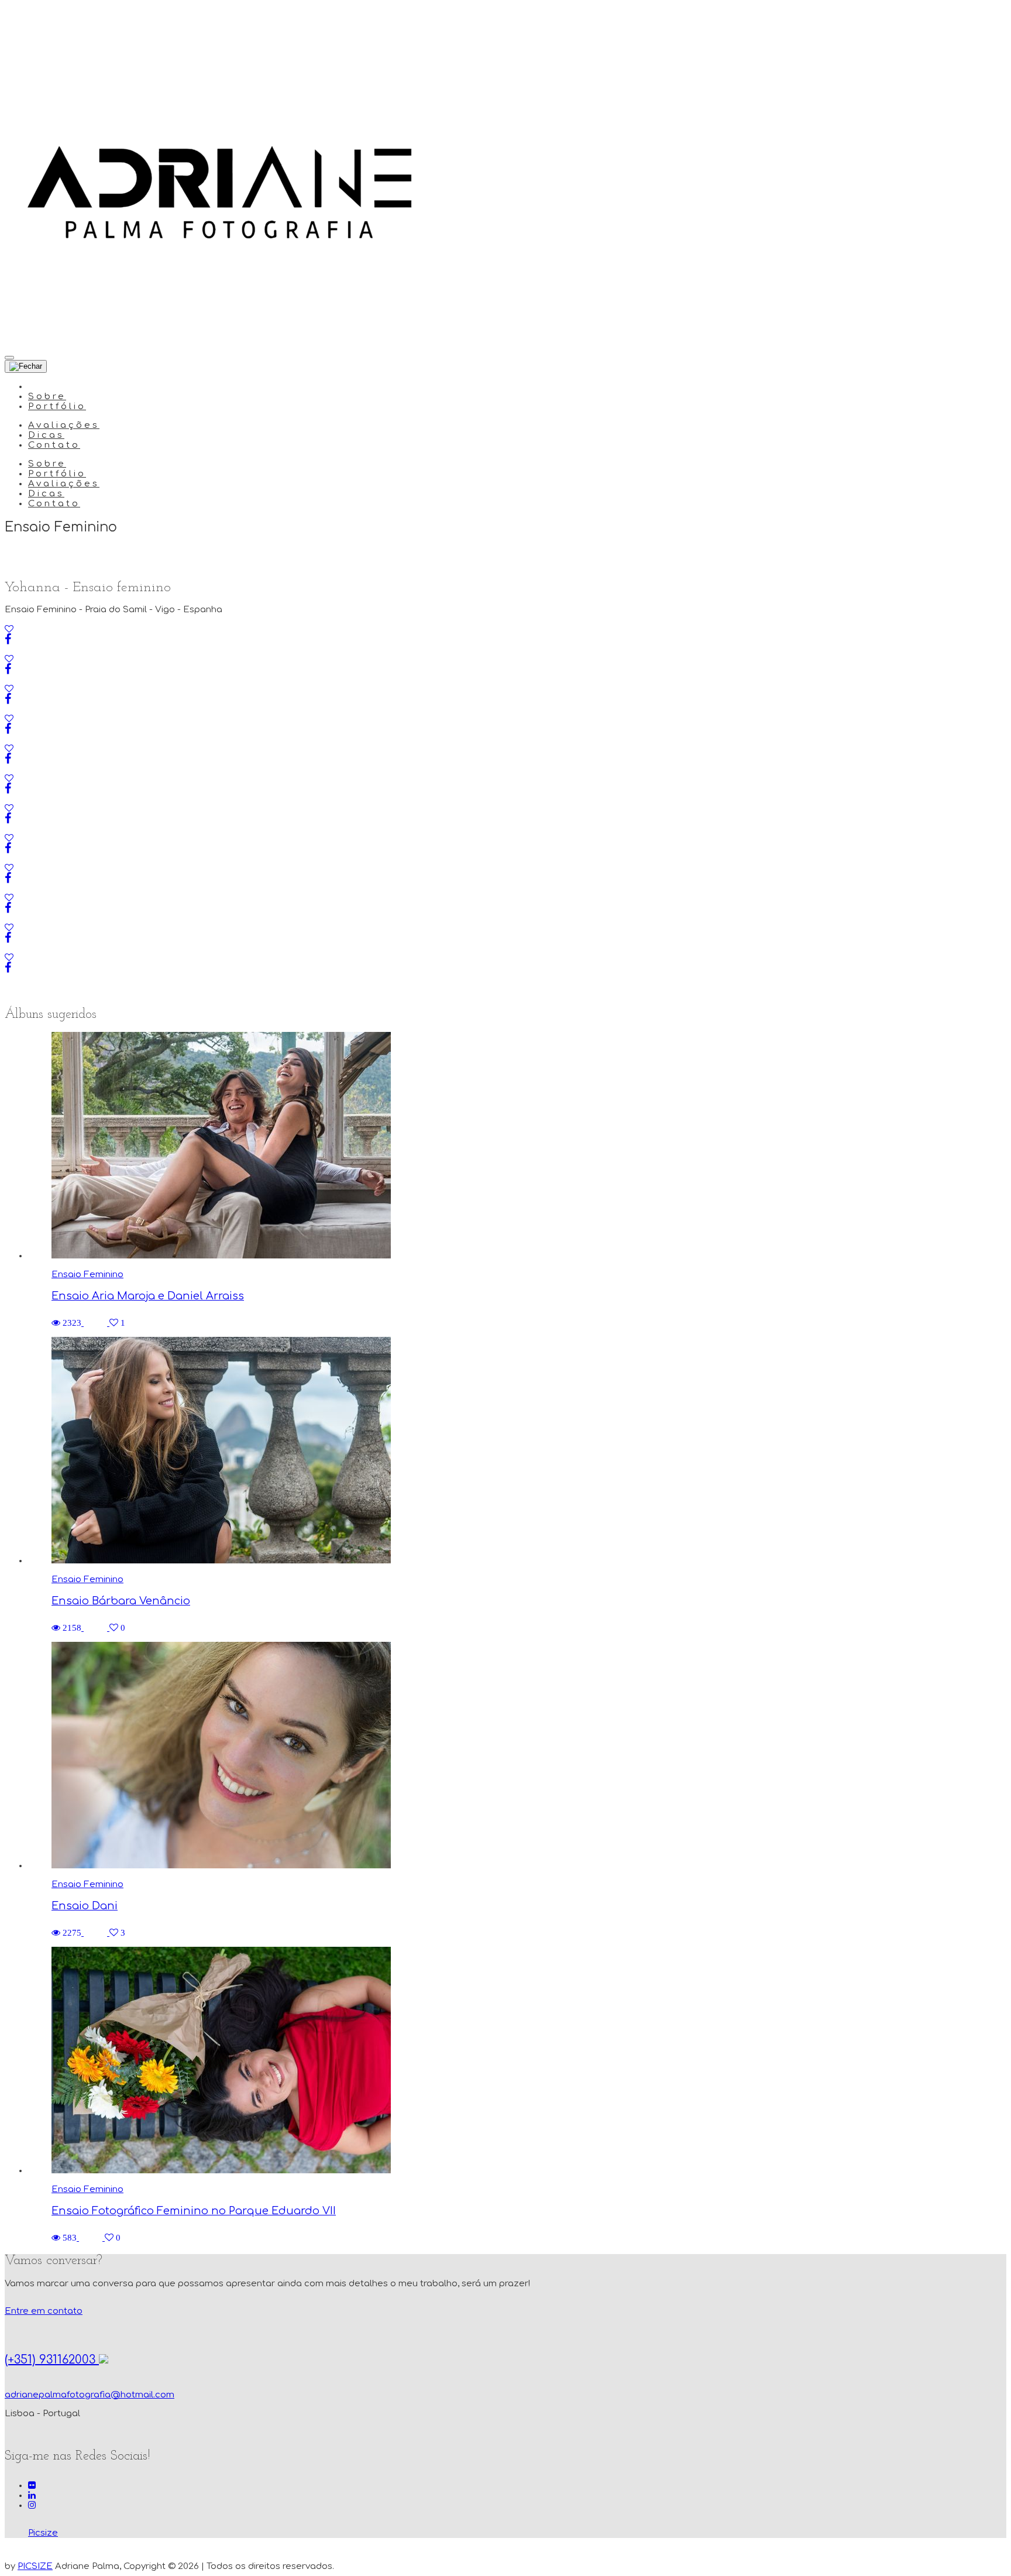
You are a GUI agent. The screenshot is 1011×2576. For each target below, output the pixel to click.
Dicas (46, 435)
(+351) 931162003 (52, 2360)
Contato (54, 445)
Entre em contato (44, 2311)
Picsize (43, 2533)
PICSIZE (35, 2566)
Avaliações (64, 425)
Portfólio (57, 407)
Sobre (47, 397)
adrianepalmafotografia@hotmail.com (90, 2395)
